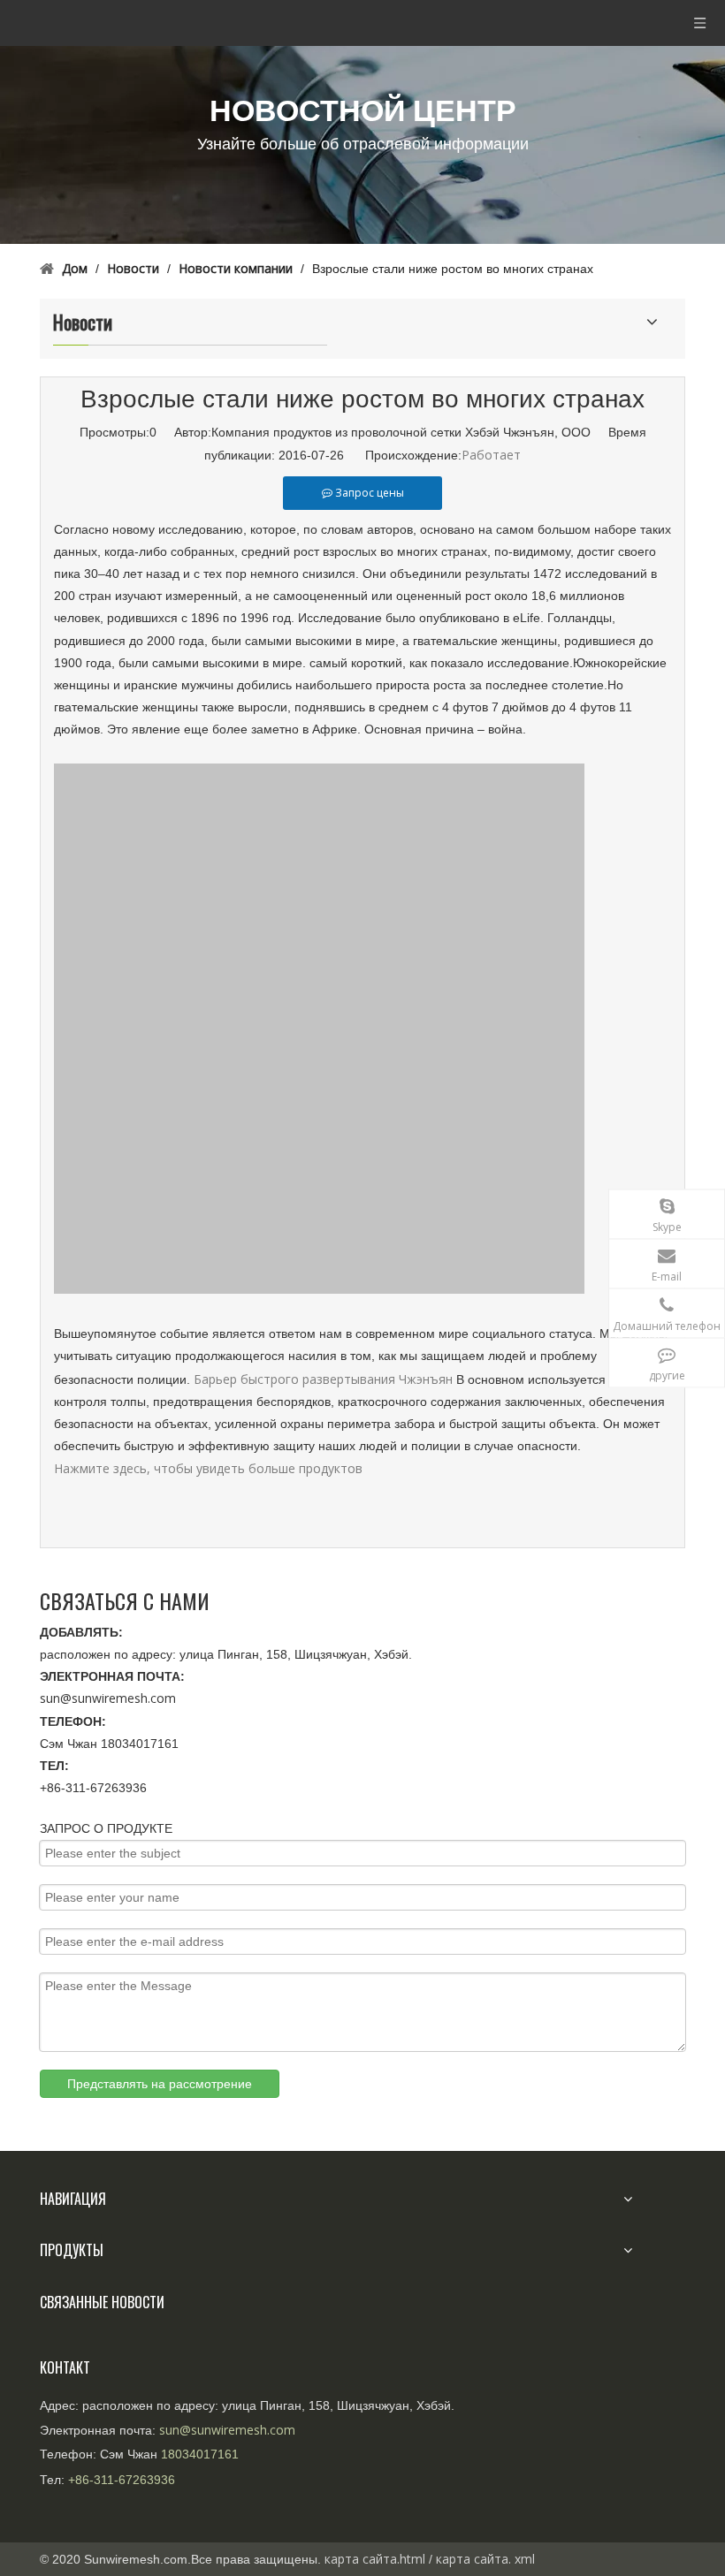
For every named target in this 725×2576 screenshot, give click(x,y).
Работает (491, 455)
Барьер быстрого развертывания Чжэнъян (323, 1379)
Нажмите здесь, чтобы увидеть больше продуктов (208, 1468)
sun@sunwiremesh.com (108, 1698)
